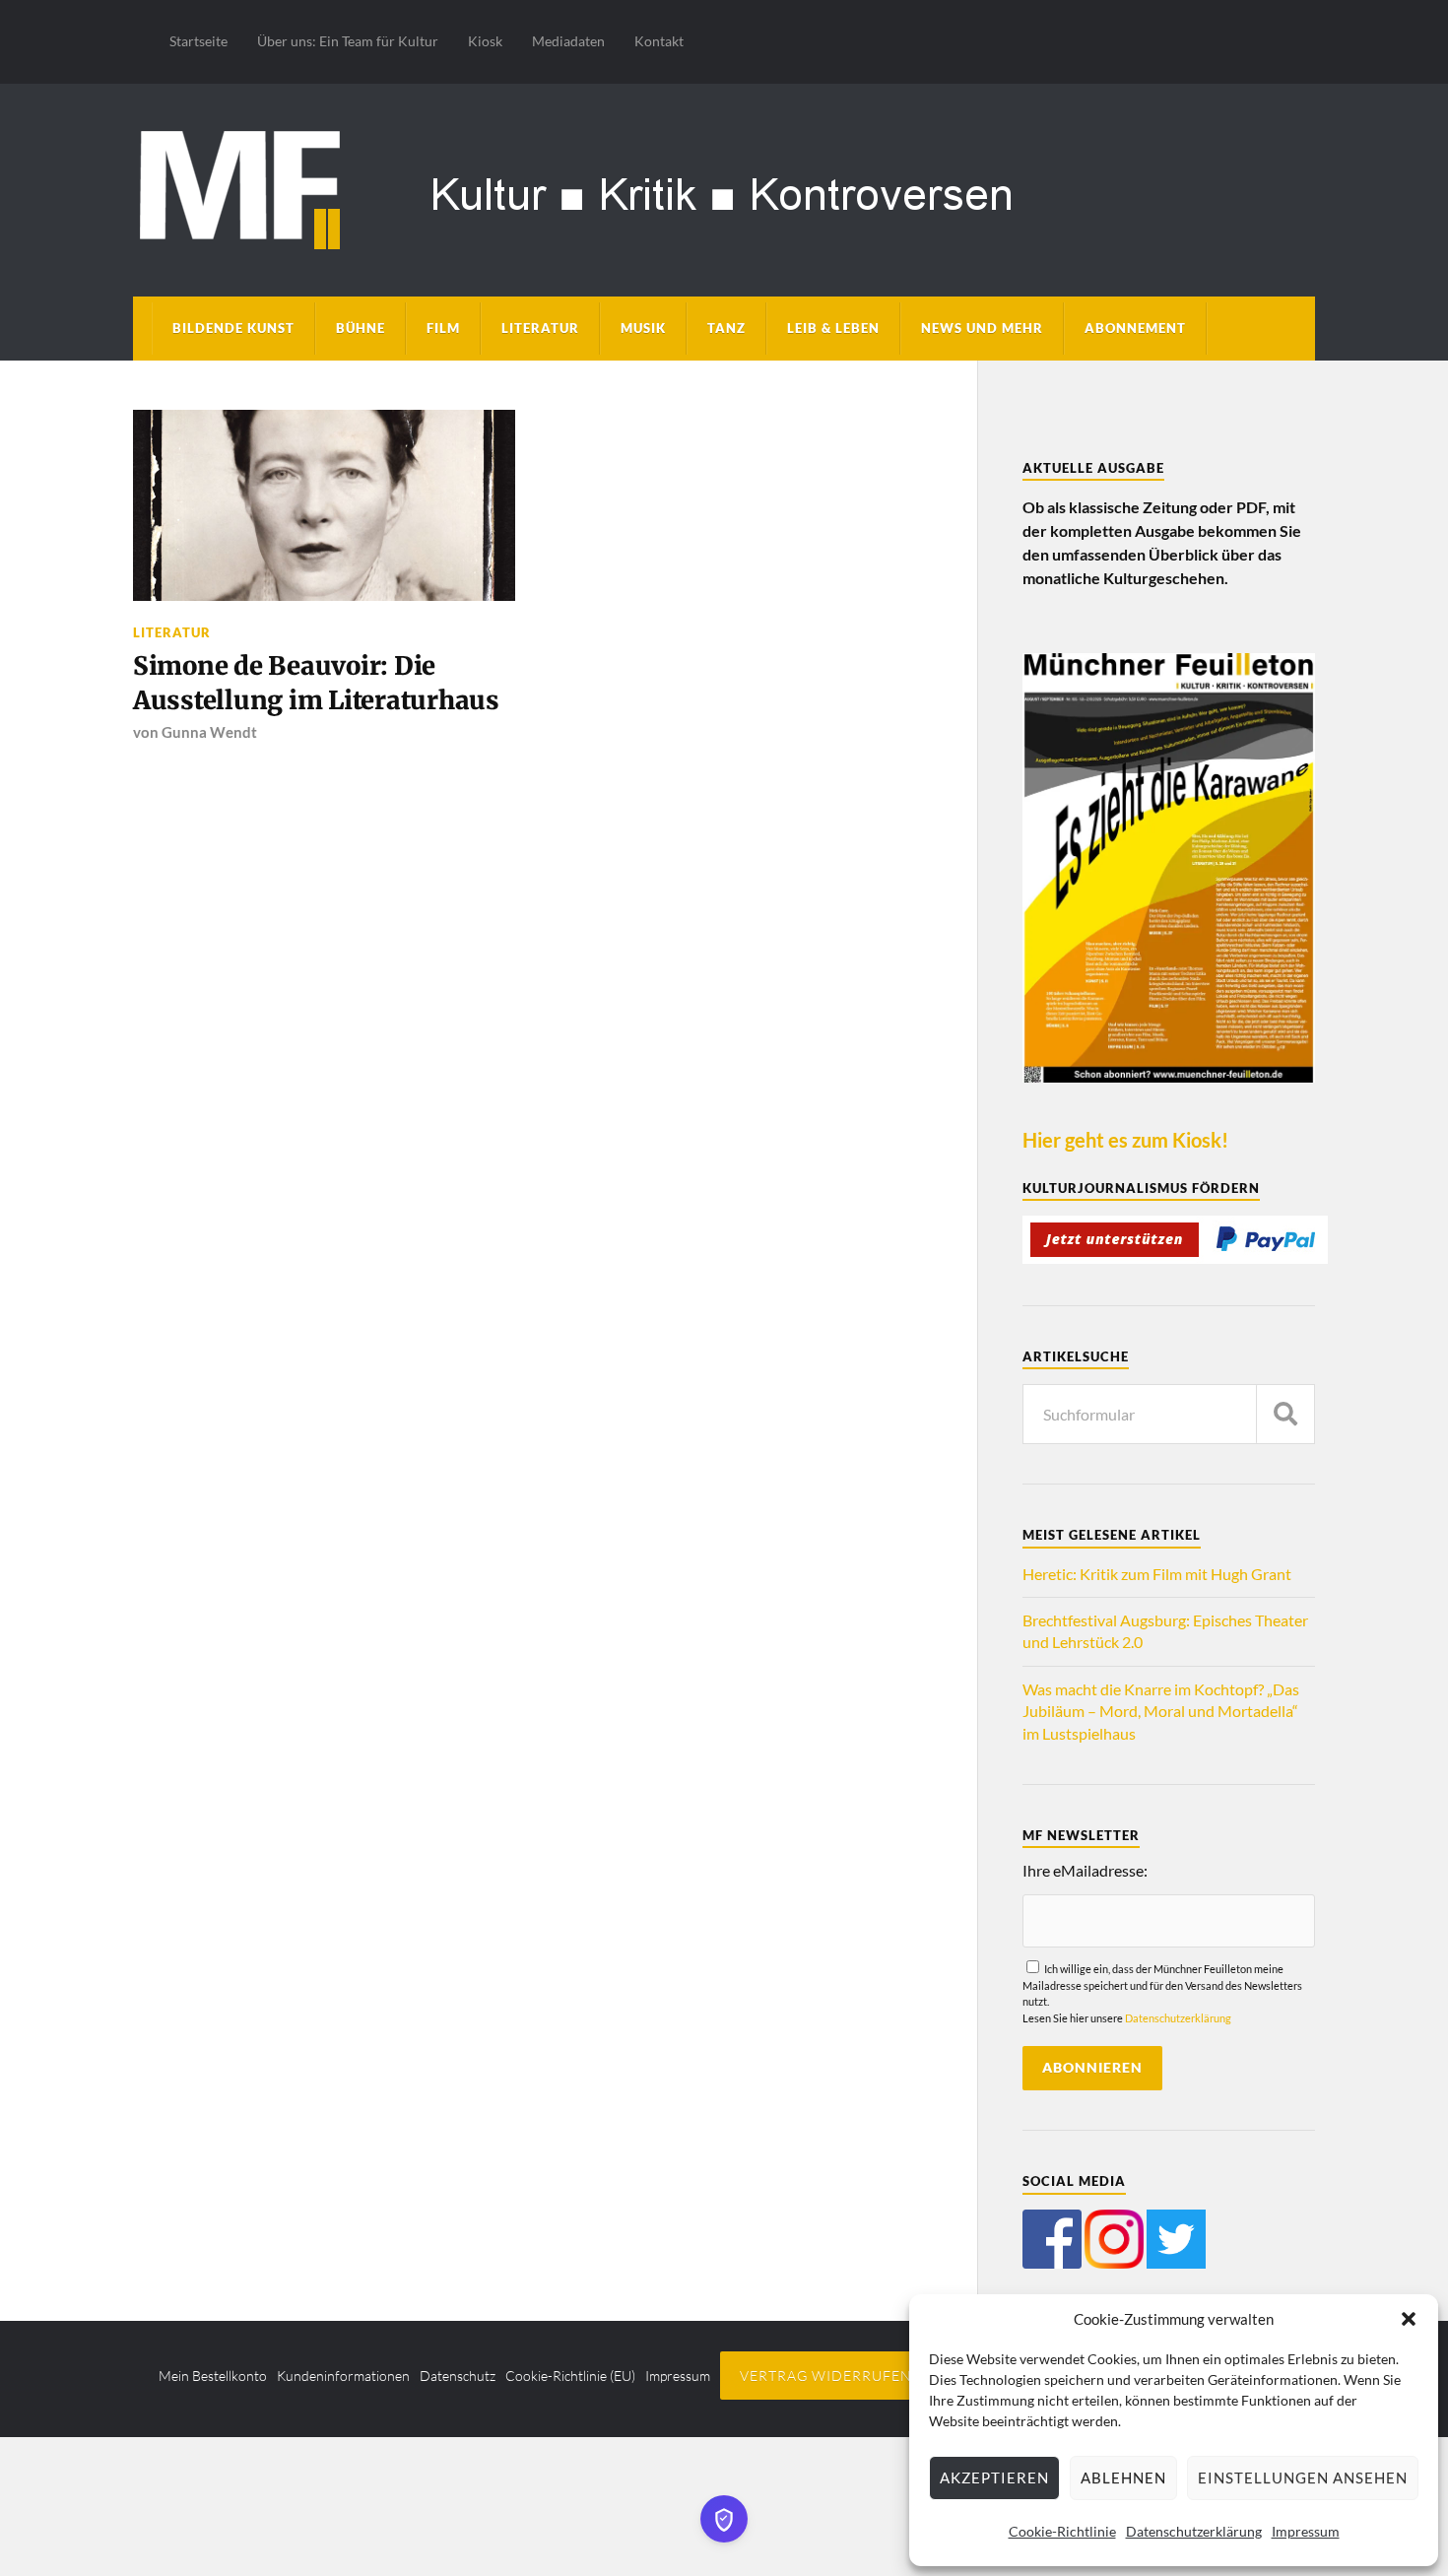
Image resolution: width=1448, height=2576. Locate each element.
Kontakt (659, 41)
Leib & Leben (833, 328)
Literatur (540, 328)
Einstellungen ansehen (1303, 2477)
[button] (1409, 2319)
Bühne (361, 328)
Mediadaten (568, 41)
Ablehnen (1123, 2477)
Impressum (1306, 2531)
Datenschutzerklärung (1194, 2531)
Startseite (198, 41)
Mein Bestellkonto (213, 2376)
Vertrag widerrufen (826, 2376)
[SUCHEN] (1285, 1414)
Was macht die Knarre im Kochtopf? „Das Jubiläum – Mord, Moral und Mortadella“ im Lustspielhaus (1161, 1711)
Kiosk (485, 41)
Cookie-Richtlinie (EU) (570, 2376)
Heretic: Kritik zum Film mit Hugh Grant (1157, 1574)
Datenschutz (458, 2376)
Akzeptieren (994, 2477)
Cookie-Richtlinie (1062, 2531)
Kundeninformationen (343, 2376)
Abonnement (1135, 328)
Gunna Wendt (209, 732)
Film (443, 328)
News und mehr (982, 328)
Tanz (726, 328)
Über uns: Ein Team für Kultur (348, 41)
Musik (643, 328)
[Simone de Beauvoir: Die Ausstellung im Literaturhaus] (324, 505)
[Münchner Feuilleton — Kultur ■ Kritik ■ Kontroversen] (724, 187)
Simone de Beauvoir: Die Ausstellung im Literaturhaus (316, 683)
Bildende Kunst (233, 328)
